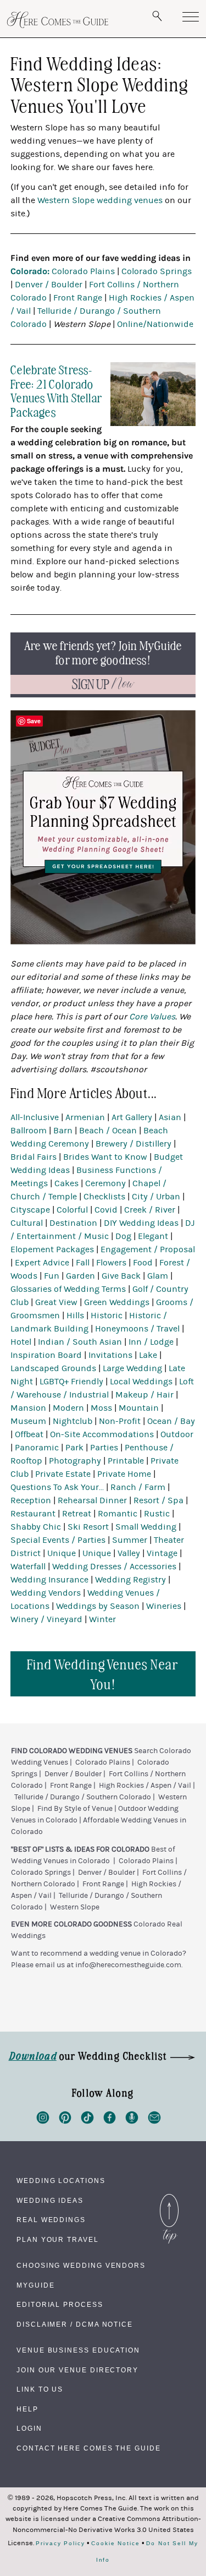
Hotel (21, 1342)
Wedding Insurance (49, 1580)
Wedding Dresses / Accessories (114, 1567)
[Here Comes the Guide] (58, 20)
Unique (62, 1553)
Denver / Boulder (49, 285)
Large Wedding (132, 1368)
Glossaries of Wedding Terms (68, 1289)
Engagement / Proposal (148, 1249)
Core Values (152, 1017)
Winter (102, 1619)
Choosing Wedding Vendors (81, 2266)
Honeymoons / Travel (137, 1329)
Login (29, 2428)
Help (27, 2409)
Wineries (164, 1606)
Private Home (124, 1474)
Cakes (66, 1183)
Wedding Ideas (50, 2201)
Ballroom (29, 1131)
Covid (106, 1210)
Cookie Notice (116, 2544)
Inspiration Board (46, 1355)
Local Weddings (141, 1382)
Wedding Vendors (46, 1593)
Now (103, 684)
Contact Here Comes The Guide (89, 2448)
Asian (170, 1117)
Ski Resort (88, 1527)
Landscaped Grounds (53, 1368)
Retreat (77, 1514)
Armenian (85, 1117)
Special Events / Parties (58, 1540)
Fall (83, 1263)
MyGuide (35, 2285)
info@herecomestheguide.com (128, 1965)
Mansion (28, 1408)
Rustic (157, 1514)
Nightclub (73, 1421)
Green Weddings (117, 1302)
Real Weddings (51, 2220)
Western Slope (75, 1907)
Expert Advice (42, 1263)
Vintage (162, 1553)
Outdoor (177, 1434)
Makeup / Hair (144, 1395)
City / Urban (156, 1197)
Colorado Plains (83, 271)
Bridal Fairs (34, 1157)
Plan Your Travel (58, 2240)
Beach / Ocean (108, 1131)
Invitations (110, 1355)
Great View (56, 1302)
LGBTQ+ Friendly (71, 1382)
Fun (52, 1276)
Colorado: (30, 271)
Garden (80, 1276)
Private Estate (63, 1474)
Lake (148, 1355)
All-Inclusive (35, 1117)
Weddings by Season (98, 1606)
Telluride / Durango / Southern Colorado (83, 1797)
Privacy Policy (60, 2544)
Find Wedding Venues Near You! (103, 1674)
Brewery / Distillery (133, 1144)
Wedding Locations (61, 2181)
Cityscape (30, 1210)
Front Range (78, 298)
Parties (104, 1448)
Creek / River (150, 1210)
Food (143, 1263)
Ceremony (105, 1183)
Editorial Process (60, 2305)
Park (74, 1448)
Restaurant (33, 1514)
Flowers (111, 1263)
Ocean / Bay (171, 1421)
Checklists (104, 1197)
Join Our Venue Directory (77, 2370)
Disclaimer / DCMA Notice (75, 2324)
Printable (126, 1461)
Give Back (121, 1276)
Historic (107, 1316)
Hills (75, 1316)
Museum (28, 1421)
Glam (158, 1276)
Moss (101, 1408)
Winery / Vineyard (46, 1619)
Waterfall (28, 1567)
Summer (130, 1540)
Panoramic (37, 1448)
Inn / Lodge (151, 1342)
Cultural (27, 1223)
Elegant (153, 1236)
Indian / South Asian (80, 1342)
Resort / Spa (158, 1500)
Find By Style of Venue (75, 1809)
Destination (73, 1223)
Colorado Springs (157, 271)
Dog (123, 1236)
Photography (75, 1461)
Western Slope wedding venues (100, 200)
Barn (63, 1131)
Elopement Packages (52, 1249)
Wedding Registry (130, 1580)
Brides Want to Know (105, 1157)
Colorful (72, 1210)
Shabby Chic (36, 1527)
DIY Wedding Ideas (141, 1223)
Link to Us (40, 2389)
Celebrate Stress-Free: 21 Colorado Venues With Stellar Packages (56, 390)
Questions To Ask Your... (57, 1487)
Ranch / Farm (138, 1487)
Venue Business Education (78, 2350)
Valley (129, 1553)
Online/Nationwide (155, 324)
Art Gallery (132, 1117)
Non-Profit (120, 1421)
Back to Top (169, 2197)
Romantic (118, 1514)
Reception (31, 1500)
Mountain (139, 1408)
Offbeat (29, 1434)
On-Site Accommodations (102, 1434)
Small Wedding (146, 1527)
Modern (68, 1408)
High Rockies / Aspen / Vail (145, 1786)
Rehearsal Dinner (92, 1500)
